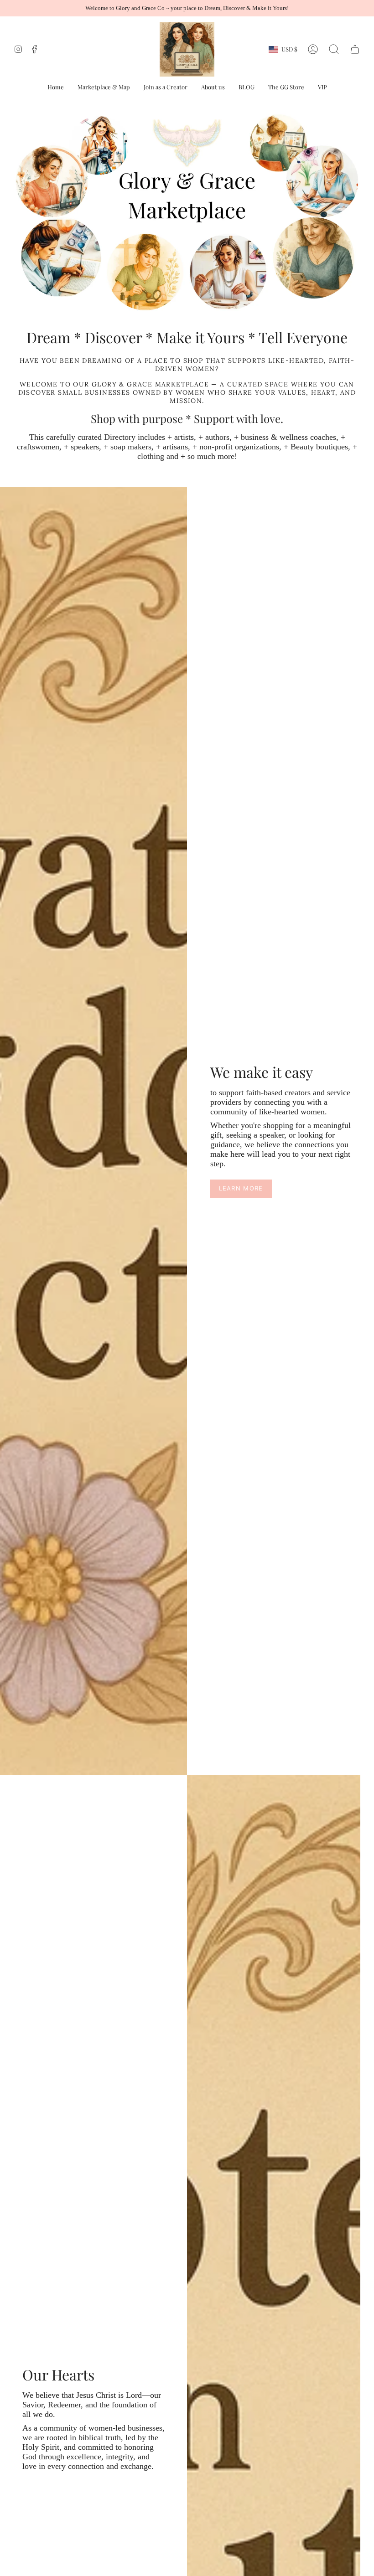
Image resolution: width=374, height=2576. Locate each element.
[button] (56, 87)
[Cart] (355, 49)
